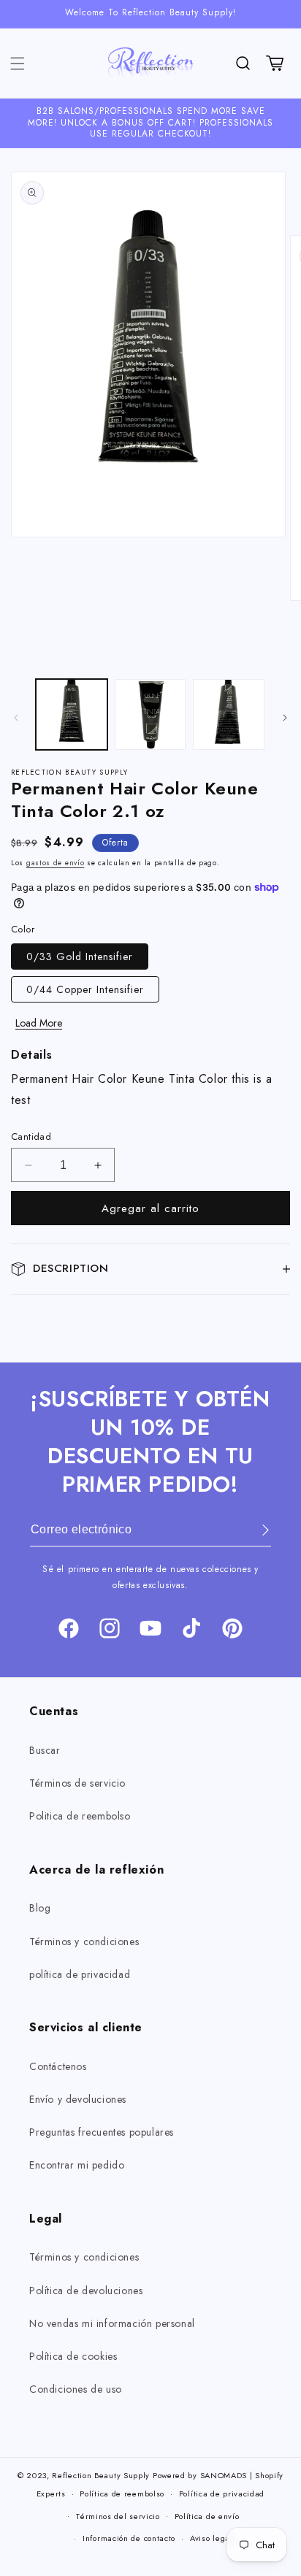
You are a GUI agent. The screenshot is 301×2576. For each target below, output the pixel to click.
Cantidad (31, 1136)
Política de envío (207, 2516)
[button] (18, 64)
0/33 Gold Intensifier (80, 957)
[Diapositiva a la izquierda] (16, 718)
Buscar (45, 1750)
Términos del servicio (118, 2516)
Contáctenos (58, 2066)
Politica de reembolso (80, 1816)
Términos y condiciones (84, 1941)
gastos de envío (56, 863)
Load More (39, 1023)
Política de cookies (73, 2356)
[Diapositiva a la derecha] (285, 718)
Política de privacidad (222, 2493)
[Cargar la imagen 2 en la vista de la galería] (150, 715)
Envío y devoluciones (78, 2099)
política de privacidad (80, 1974)
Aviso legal (212, 2538)
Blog (40, 1908)
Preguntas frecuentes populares (102, 2132)
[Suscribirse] (255, 1530)
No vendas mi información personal (112, 2323)
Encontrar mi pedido (77, 2165)
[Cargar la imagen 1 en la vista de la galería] (72, 715)
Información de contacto (129, 2538)
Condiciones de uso (76, 2389)
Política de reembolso (122, 2493)
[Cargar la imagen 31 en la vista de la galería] (229, 715)
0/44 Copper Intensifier (85, 989)
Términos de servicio (77, 1783)
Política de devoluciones (86, 2291)
